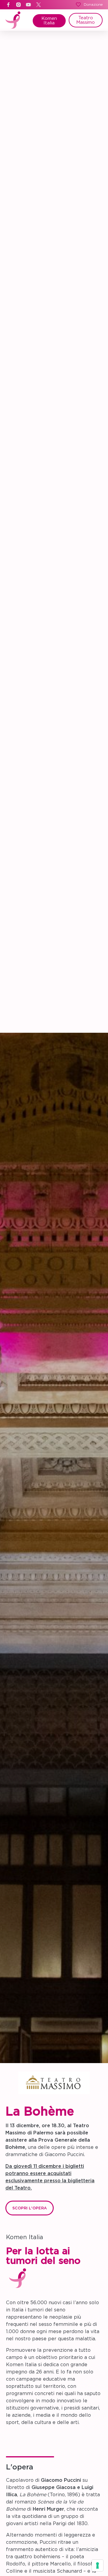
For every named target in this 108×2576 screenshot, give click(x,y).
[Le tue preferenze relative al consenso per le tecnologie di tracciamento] (97, 2565)
